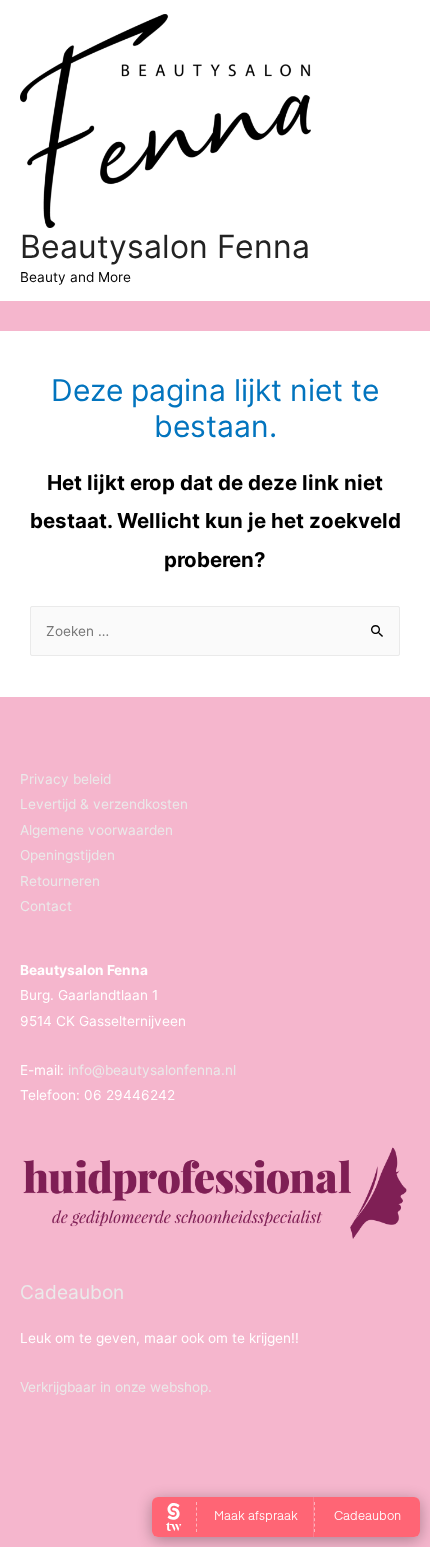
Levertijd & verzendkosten (104, 804)
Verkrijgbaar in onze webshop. (116, 1387)
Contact (46, 906)
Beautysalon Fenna (165, 246)
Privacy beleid (65, 779)
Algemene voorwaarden (96, 830)
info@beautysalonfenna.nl (152, 1070)
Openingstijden (67, 855)
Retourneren (60, 881)
